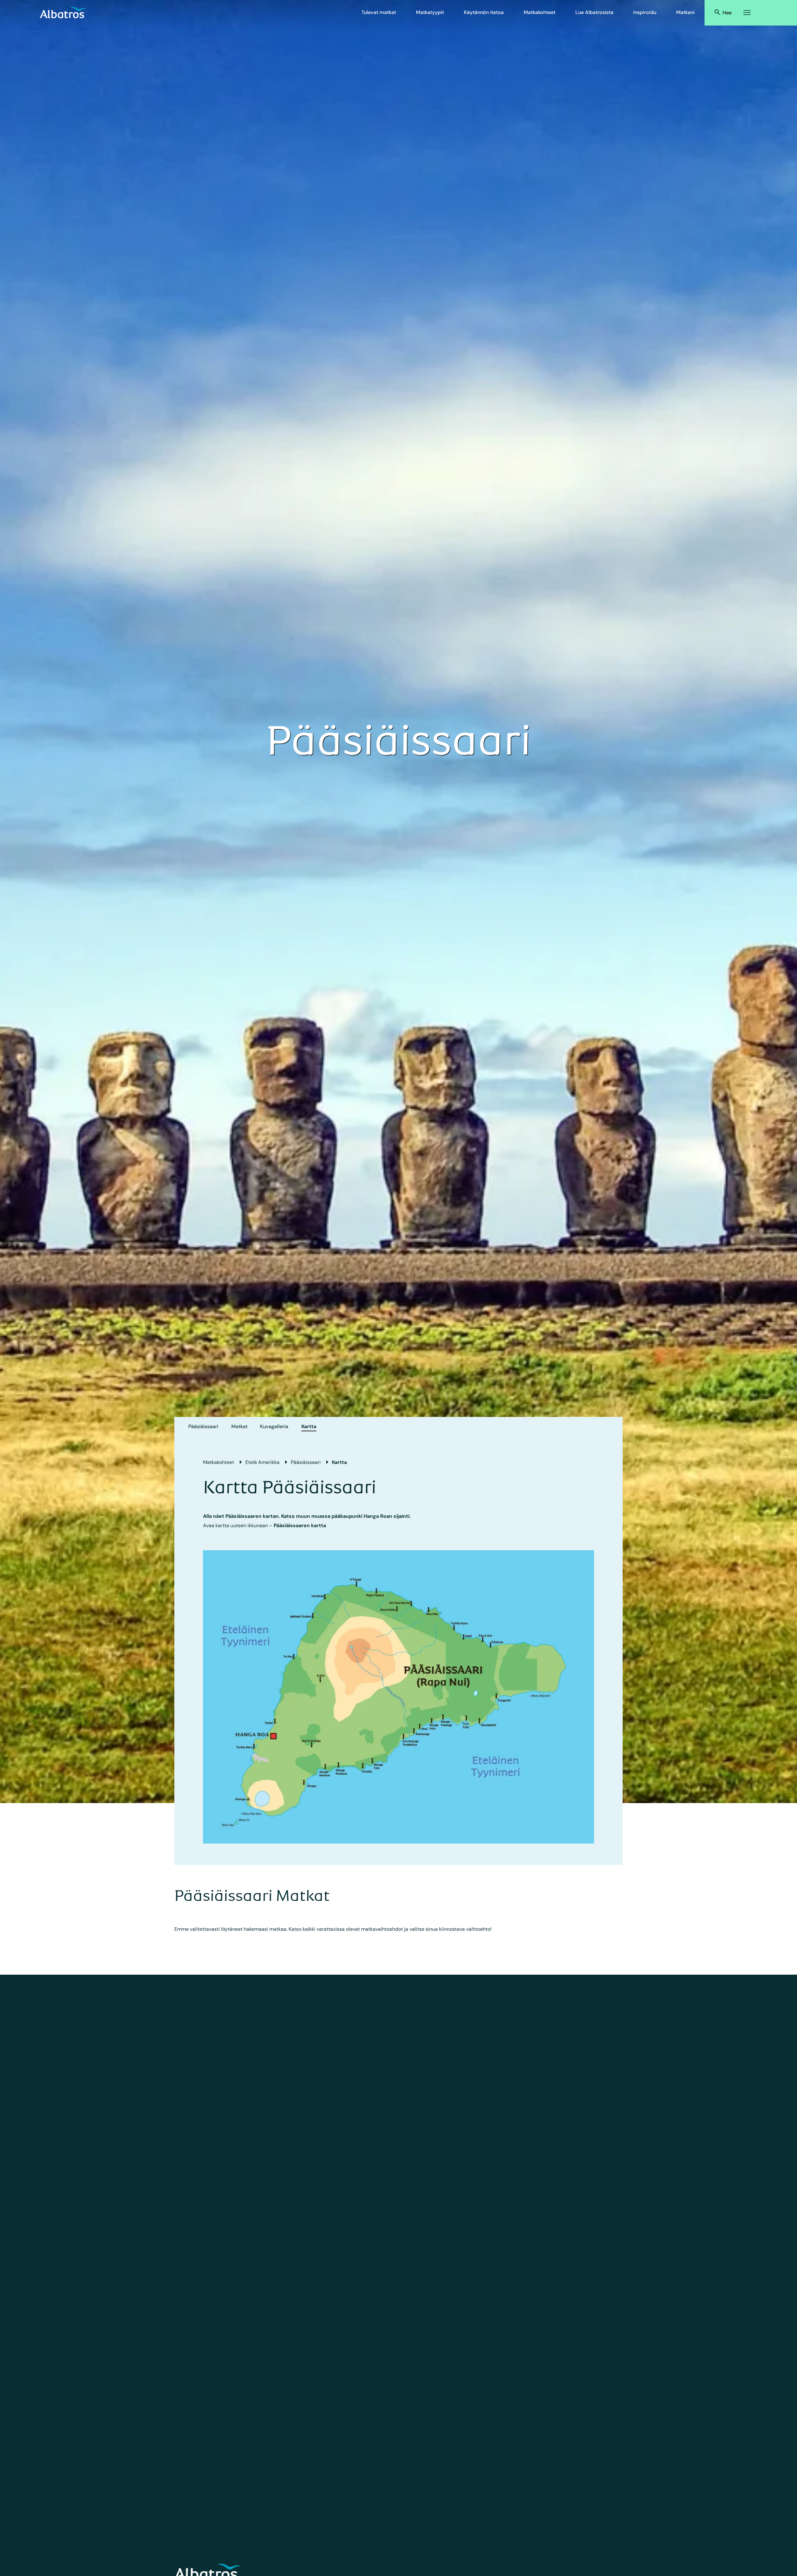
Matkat (239, 1426)
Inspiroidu (645, 12)
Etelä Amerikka (262, 1462)
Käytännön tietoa (484, 12)
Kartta (309, 1426)
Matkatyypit (430, 12)
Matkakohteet (540, 12)
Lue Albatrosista (594, 12)
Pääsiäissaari (203, 1426)
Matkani (685, 12)
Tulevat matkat (379, 12)
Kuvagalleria (274, 1426)
